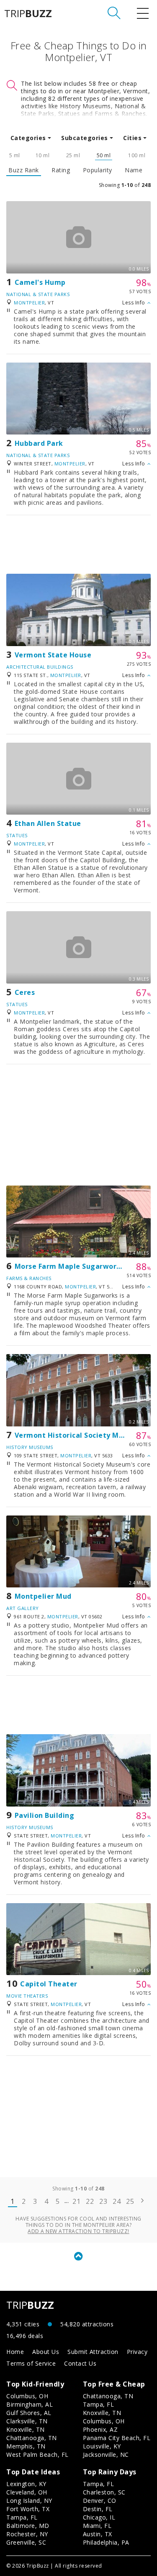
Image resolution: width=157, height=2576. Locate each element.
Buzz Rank (24, 170)
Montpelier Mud (43, 1596)
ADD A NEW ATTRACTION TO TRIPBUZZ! (78, 2231)
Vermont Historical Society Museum (79, 1435)
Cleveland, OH (27, 2492)
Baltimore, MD (28, 2526)
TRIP (28, 13)
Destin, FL (98, 2509)
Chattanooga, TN (32, 2438)
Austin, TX (98, 2534)
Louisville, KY (102, 2446)
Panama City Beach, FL (117, 2438)
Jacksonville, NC (106, 2455)
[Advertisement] (78, 544)
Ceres (25, 992)
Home (15, 2352)
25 (130, 2201)
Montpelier (29, 303)
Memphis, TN (26, 2446)
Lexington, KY (26, 2484)
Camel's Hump (40, 282)
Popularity (98, 170)
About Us (46, 2352)
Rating (61, 170)
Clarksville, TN (27, 2421)
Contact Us (80, 2363)
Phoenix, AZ (100, 2429)
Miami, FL (97, 2526)
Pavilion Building (45, 1815)
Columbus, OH (27, 2396)
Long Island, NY (29, 2501)
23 (103, 2201)
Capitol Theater (49, 1984)
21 (76, 2201)
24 (117, 2201)
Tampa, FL (99, 2404)
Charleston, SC (104, 2492)
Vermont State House (53, 655)
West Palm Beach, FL (37, 2455)
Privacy (137, 2352)
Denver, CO (100, 2501)
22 (90, 2201)
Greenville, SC (26, 2542)
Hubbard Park (39, 443)
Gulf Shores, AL (29, 2413)
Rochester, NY (27, 2534)
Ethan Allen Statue (48, 823)
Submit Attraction (93, 2352)
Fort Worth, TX (28, 2509)
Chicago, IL (99, 2517)
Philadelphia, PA (106, 2542)
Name (134, 170)
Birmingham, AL (30, 2404)
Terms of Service (31, 2363)
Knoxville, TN (26, 2429)
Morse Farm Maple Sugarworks (70, 1266)
